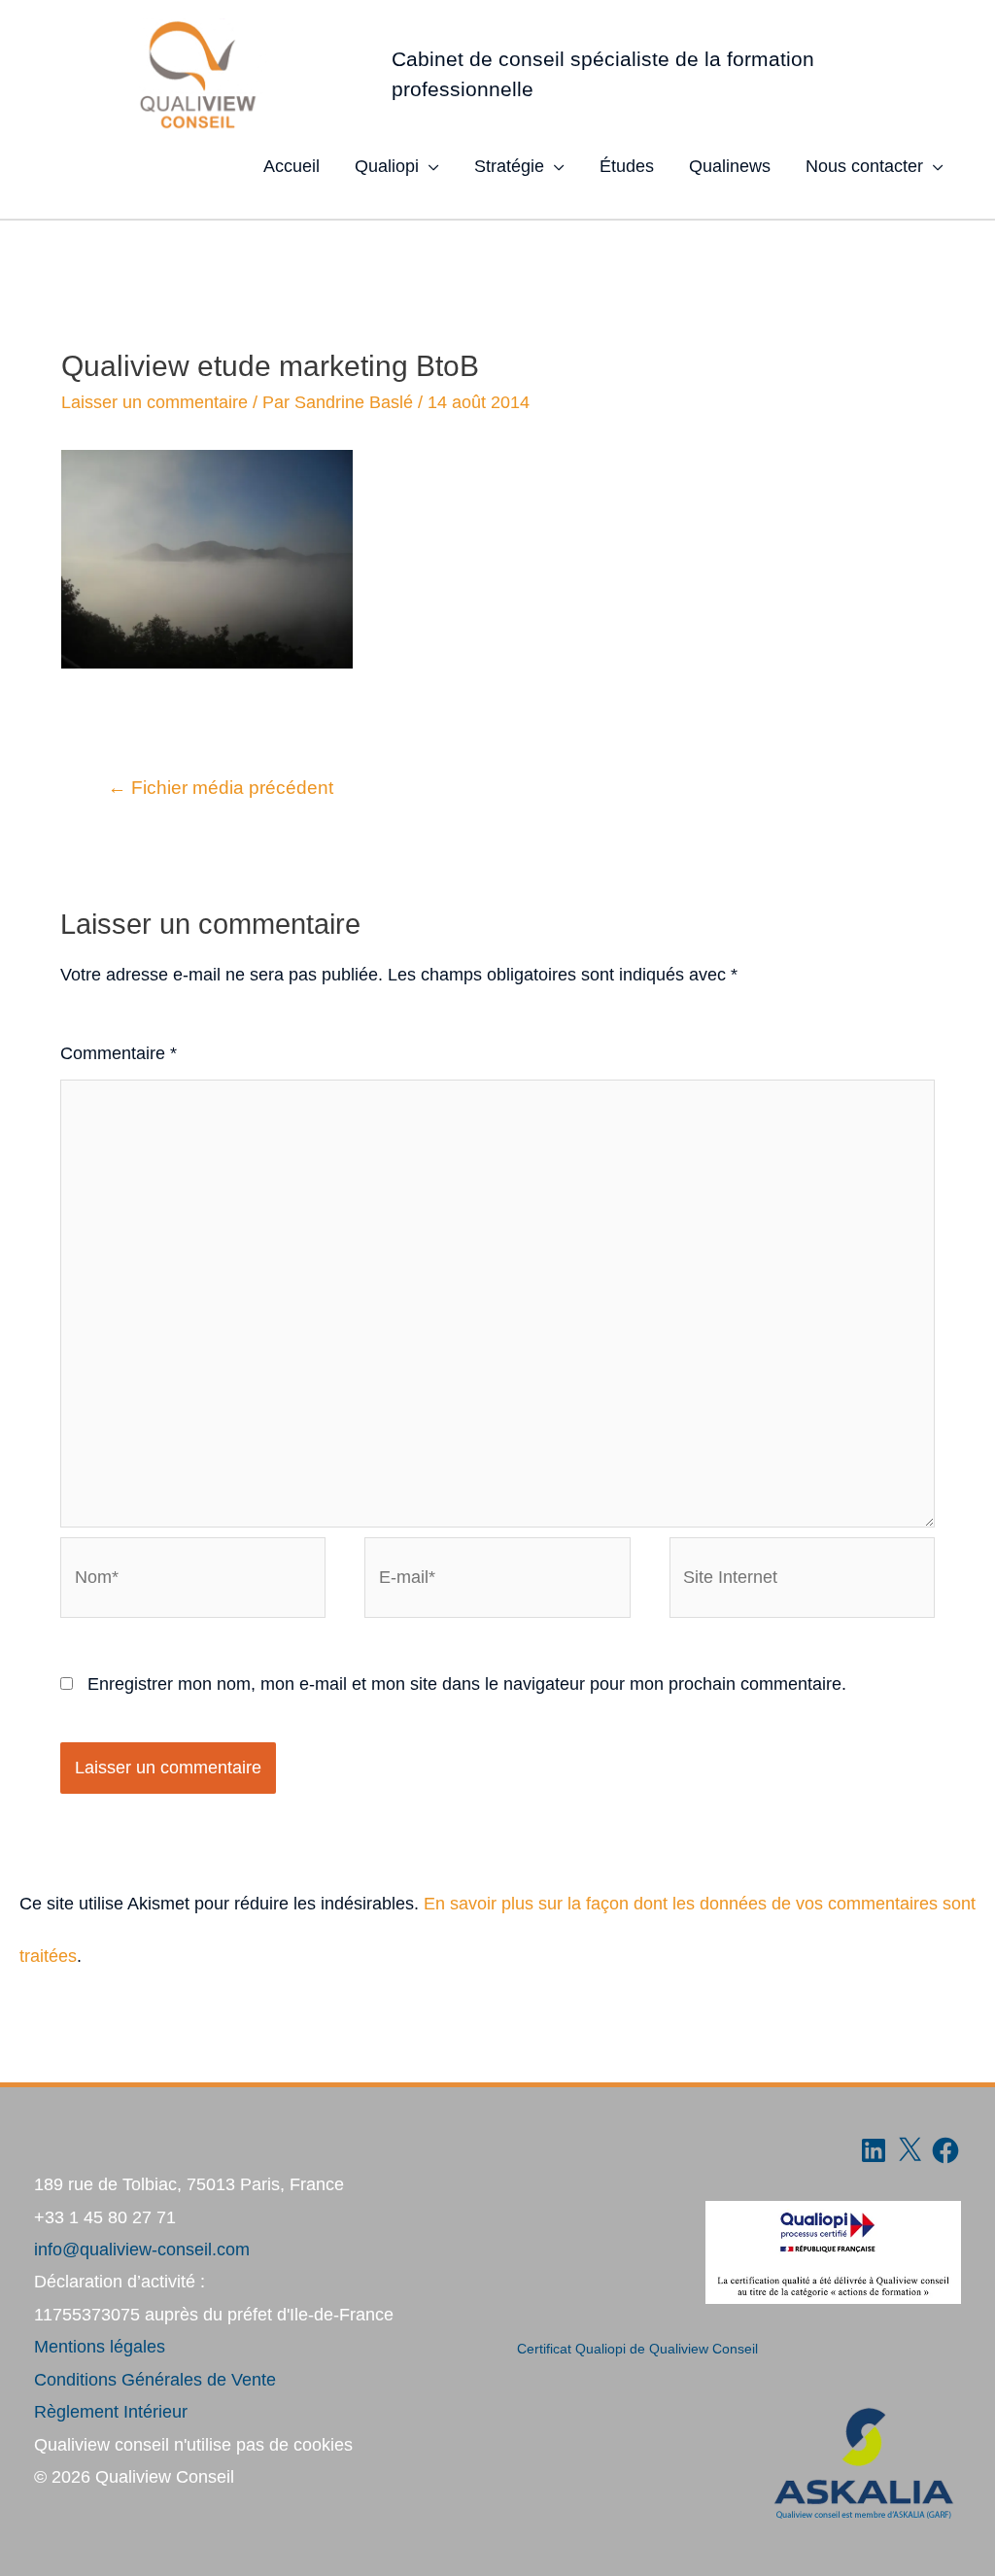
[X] (909, 2150)
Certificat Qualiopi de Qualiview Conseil (637, 2349)
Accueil (292, 166)
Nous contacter (864, 166)
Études (627, 166)
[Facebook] (945, 2150)
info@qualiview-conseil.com (142, 2250)
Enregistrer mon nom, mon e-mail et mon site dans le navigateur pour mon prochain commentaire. (467, 1684)
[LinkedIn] (874, 2150)
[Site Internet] (802, 1581)
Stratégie (509, 166)
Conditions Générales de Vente (155, 2380)
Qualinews (730, 166)
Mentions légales (100, 2347)
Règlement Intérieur (111, 2412)
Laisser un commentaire (154, 402)
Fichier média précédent (221, 788)
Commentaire (119, 1053)
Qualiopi (387, 166)
